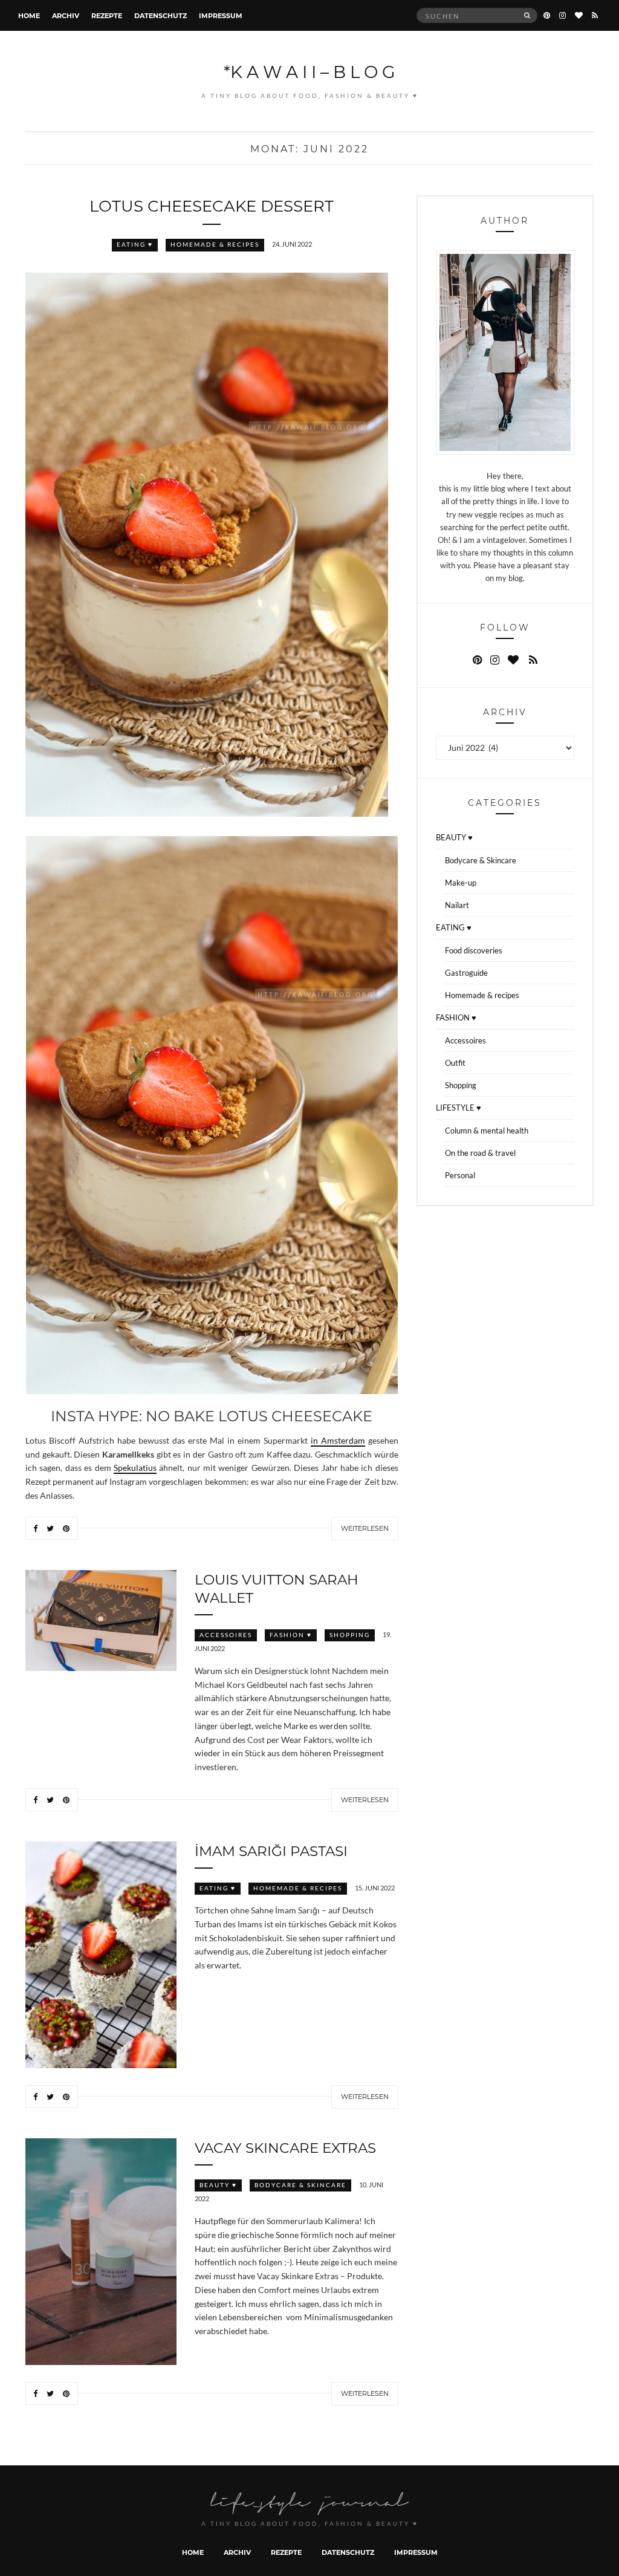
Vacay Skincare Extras (285, 2147)
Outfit (455, 1063)
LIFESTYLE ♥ (459, 1108)
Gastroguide (466, 973)
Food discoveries (474, 950)
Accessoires (226, 1635)
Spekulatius (135, 1468)
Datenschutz (160, 15)
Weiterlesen (365, 1528)
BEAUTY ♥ (218, 2185)
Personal (460, 1175)
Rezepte (107, 15)
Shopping (350, 1635)
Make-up (461, 883)
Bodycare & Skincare (300, 2185)
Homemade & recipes (215, 245)
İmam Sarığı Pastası (271, 1851)
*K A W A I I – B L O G (309, 71)
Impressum (221, 15)
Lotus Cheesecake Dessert (212, 206)
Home (29, 15)
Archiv (66, 15)
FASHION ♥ (291, 1635)
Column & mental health (487, 1131)
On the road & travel (480, 1153)
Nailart (457, 905)
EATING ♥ (135, 245)
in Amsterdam (338, 1441)
